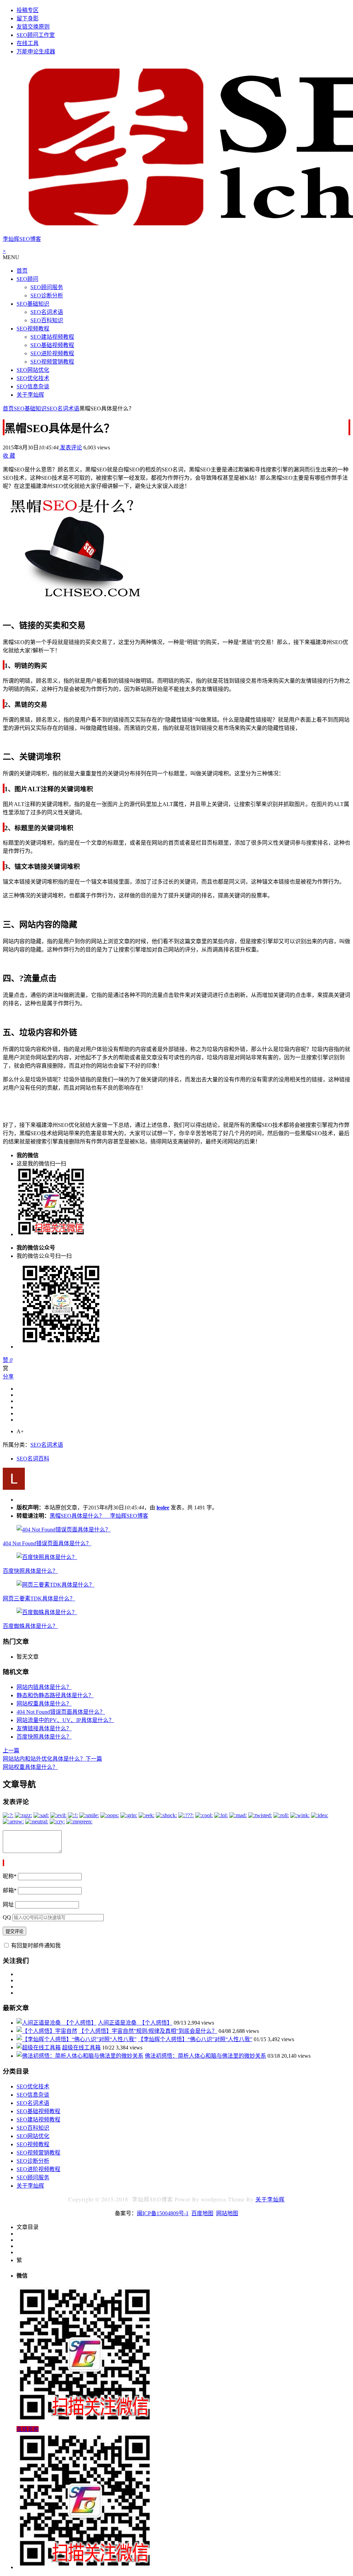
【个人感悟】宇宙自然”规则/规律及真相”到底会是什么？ (148, 2031)
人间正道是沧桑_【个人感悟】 (135, 2023)
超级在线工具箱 (81, 2048)
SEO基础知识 (33, 304)
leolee (163, 1508)
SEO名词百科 (33, 1459)
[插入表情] (4, 1863)
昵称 (10, 1876)
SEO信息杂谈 (33, 386)
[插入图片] (3, 1863)
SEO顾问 (27, 279)
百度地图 (202, 2213)
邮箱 (10, 1890)
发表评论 (70, 447)
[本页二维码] (85, 2567)
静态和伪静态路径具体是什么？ (55, 1695)
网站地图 (227, 2213)
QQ (7, 1917)
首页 (22, 271)
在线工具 (28, 43)
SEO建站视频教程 (52, 337)
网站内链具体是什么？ (44, 1687)
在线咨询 (28, 2429)
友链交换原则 (33, 27)
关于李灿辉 (30, 395)
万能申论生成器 (36, 52)
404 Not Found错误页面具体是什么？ (47, 1543)
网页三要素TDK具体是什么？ (39, 1598)
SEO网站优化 (33, 370)
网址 (8, 1905)
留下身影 (28, 18)
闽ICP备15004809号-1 (163, 2213)
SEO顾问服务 (47, 287)
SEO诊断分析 (47, 296)
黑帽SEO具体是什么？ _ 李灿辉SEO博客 (99, 1516)
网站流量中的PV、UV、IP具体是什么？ (65, 1720)
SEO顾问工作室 (36, 35)
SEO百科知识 (47, 320)
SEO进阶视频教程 (52, 353)
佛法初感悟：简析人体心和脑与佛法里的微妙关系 (205, 2056)
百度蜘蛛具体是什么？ (30, 1626)
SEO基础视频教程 (52, 345)
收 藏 (9, 456)
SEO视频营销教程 (52, 362)
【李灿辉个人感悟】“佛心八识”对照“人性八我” (195, 2039)
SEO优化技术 (33, 378)
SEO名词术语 (47, 312)
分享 (8, 1377)
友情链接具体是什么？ (44, 1728)
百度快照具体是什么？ (30, 1571)
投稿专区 (28, 10)
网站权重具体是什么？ (44, 1704)
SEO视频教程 (33, 329)
